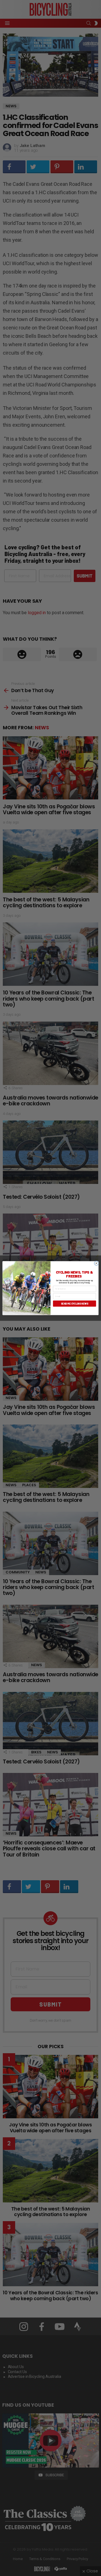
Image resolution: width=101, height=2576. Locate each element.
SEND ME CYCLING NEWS (75, 1304)
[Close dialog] (96, 1263)
